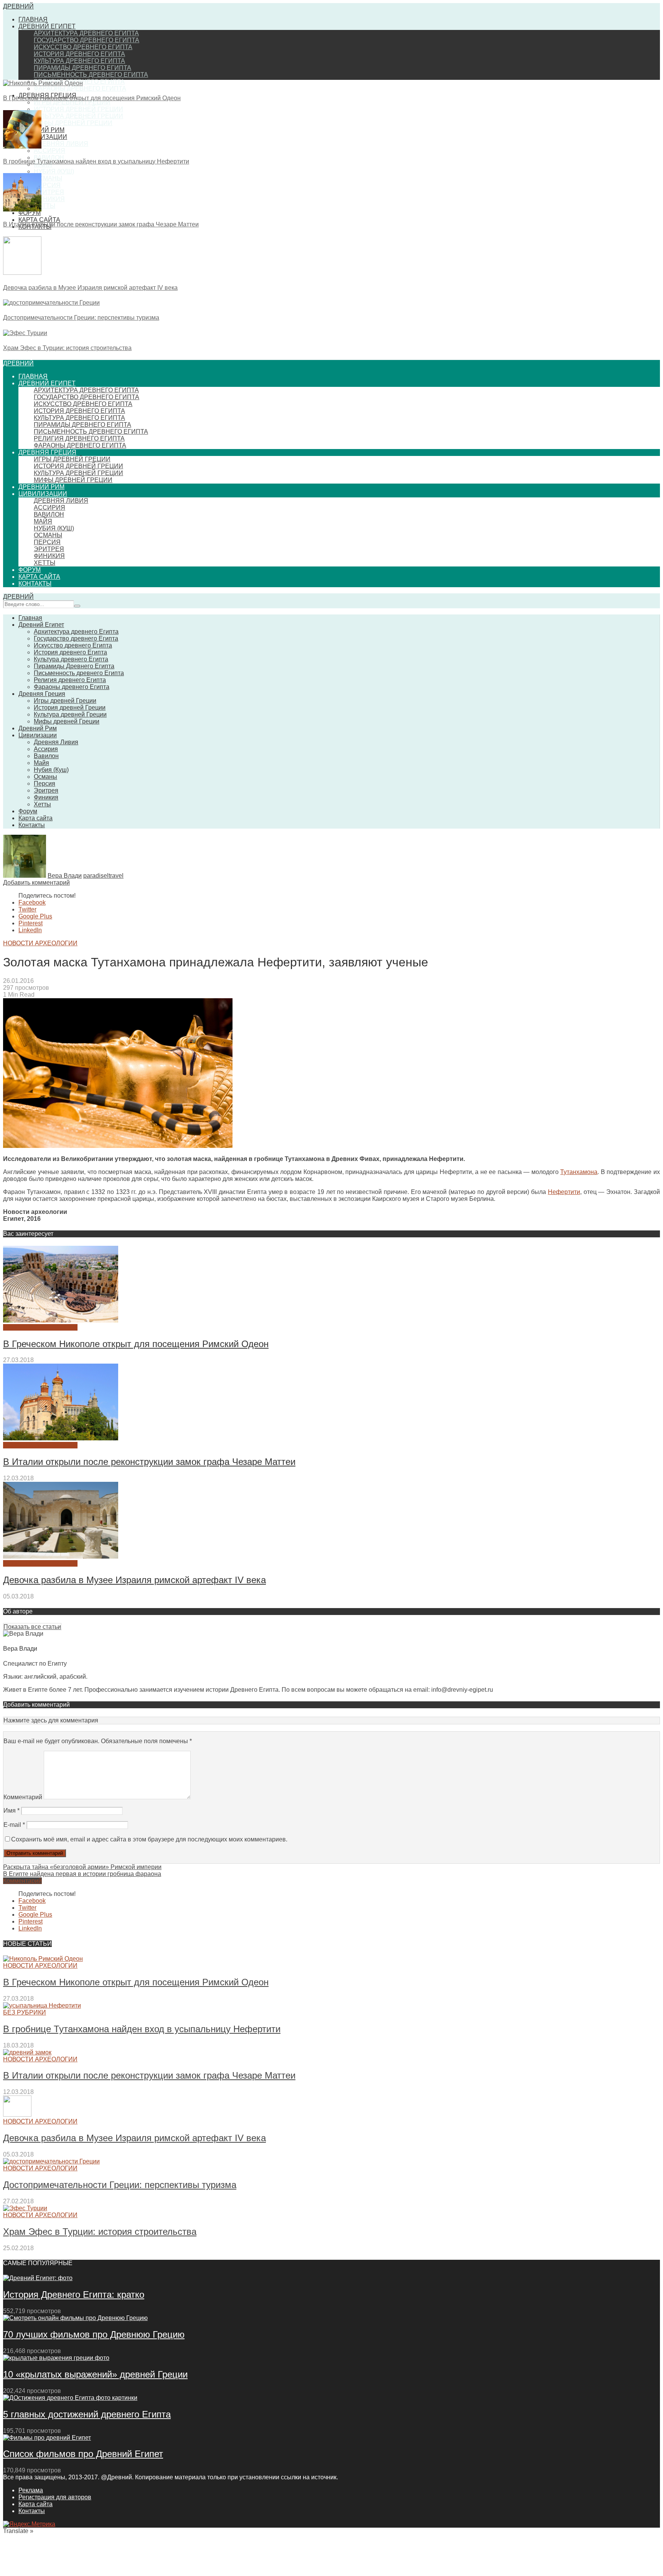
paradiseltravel (103, 876)
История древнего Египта (79, 54)
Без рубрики (25, 2012)
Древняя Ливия (61, 144)
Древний (18, 6)
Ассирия (49, 151)
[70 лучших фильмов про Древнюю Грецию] (75, 2318)
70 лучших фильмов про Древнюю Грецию (94, 2334)
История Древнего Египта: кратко (74, 2294)
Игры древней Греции (72, 102)
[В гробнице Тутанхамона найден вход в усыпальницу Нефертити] (22, 146)
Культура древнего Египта (79, 61)
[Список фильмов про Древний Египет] (47, 2438)
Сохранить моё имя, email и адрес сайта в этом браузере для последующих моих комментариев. (149, 1839)
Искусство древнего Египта (83, 47)
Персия (47, 185)
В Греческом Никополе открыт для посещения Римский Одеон (92, 98)
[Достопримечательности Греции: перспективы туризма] (51, 303)
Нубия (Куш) (54, 171)
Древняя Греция (47, 452)
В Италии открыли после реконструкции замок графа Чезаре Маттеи (101, 224)
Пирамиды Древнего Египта (82, 68)
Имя (12, 1811)
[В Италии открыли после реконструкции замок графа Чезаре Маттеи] (22, 209)
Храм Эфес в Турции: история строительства (67, 348)
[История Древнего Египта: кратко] (38, 2278)
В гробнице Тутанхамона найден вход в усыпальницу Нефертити (96, 161)
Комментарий (23, 1797)
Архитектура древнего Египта (86, 33)
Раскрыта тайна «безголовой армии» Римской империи (82, 1867)
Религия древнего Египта (79, 438)
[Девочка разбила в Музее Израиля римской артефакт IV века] (22, 273)
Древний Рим (41, 130)
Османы (48, 178)
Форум (30, 570)
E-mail (14, 1825)
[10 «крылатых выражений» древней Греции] (56, 2358)
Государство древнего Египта (87, 40)
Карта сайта (39, 220)
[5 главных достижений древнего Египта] (70, 2398)
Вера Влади (65, 876)
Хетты (45, 206)
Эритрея (49, 192)
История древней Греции (78, 109)
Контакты (35, 584)
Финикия (49, 199)
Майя (43, 521)
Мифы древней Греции (73, 123)
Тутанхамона (579, 1172)
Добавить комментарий (36, 883)
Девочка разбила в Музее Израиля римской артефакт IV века (90, 288)
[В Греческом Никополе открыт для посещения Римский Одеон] (43, 83)
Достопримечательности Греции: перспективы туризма (81, 318)
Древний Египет (47, 26)
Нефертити (564, 1192)
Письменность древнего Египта (91, 75)
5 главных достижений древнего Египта (87, 2414)
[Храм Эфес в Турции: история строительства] (25, 333)
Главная (33, 19)
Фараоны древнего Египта (80, 88)
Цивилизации (43, 137)
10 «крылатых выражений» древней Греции (95, 2374)
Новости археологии (40, 943)
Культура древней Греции (78, 116)
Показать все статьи (32, 1627)
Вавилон (49, 158)
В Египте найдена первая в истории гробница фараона (82, 1874)
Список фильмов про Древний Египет (83, 2454)
